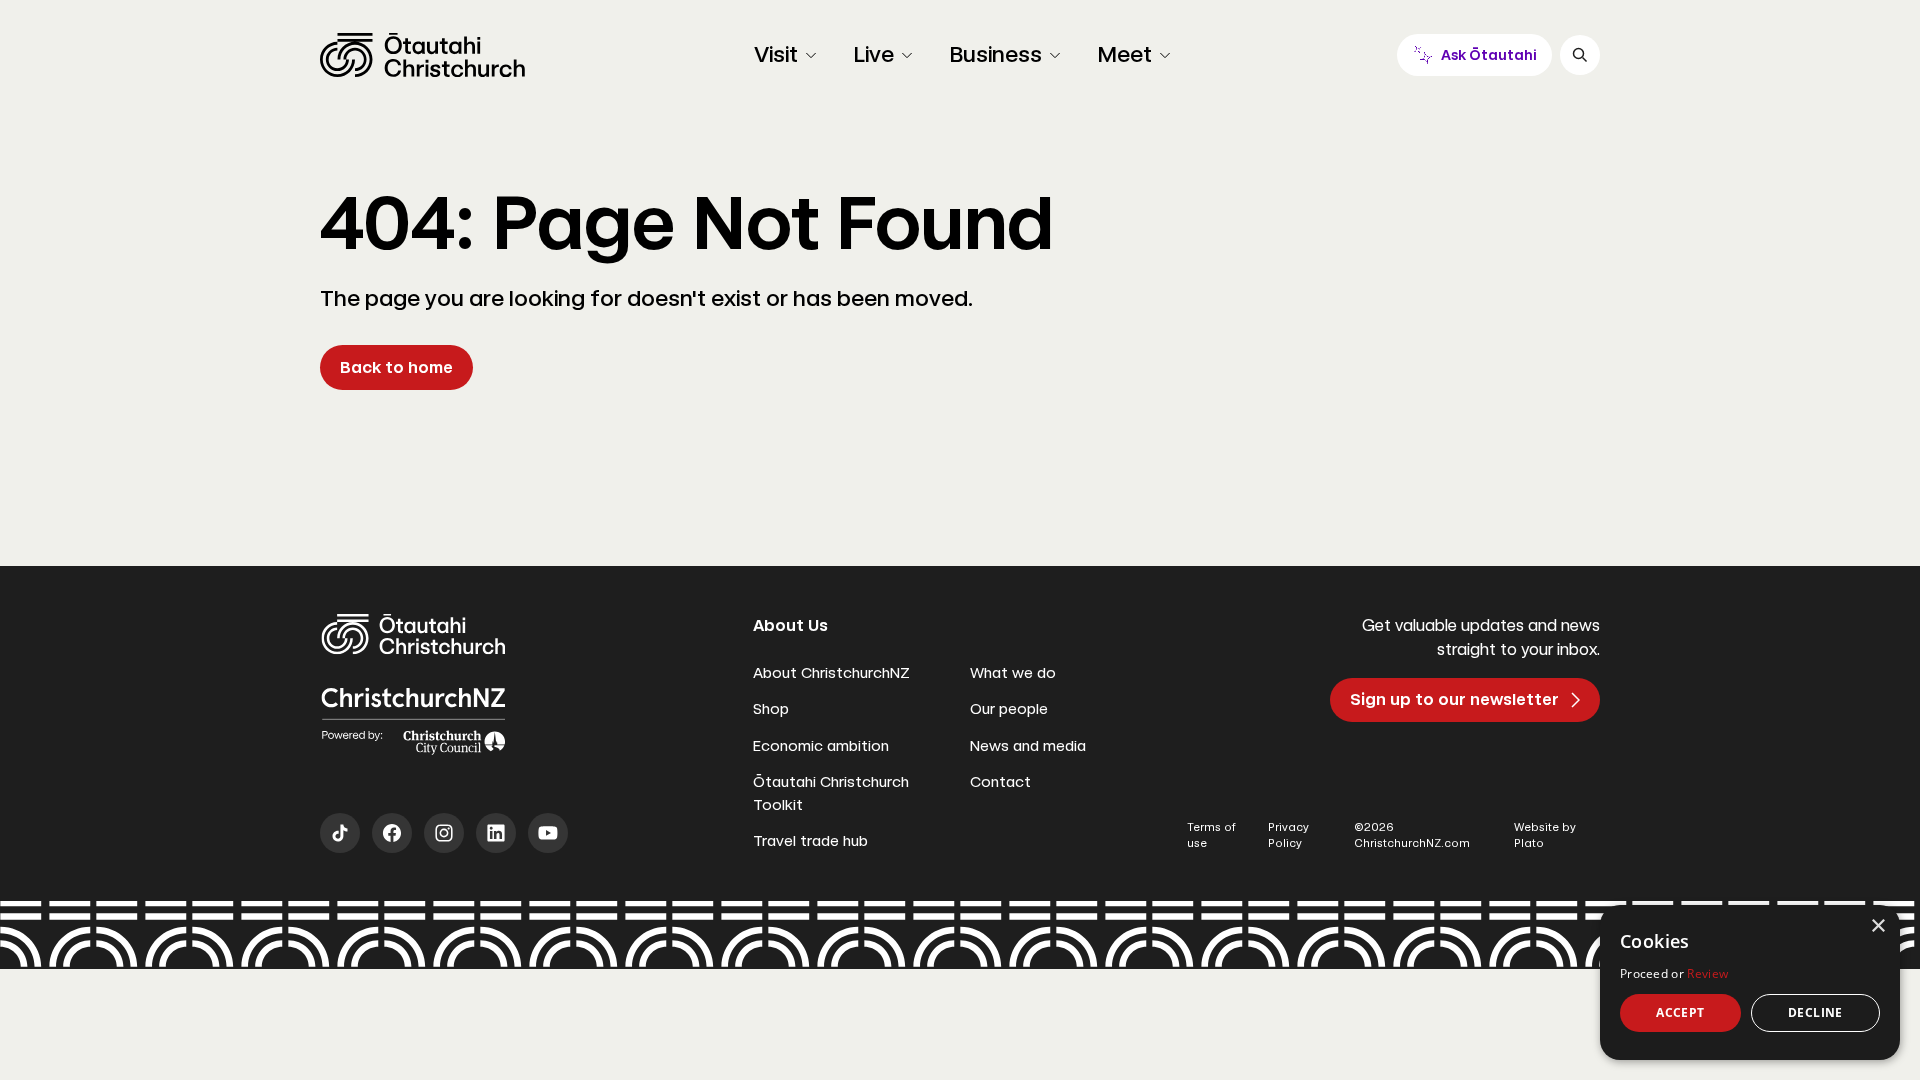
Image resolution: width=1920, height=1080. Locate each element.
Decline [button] (1815, 1012)
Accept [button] (1680, 1012)
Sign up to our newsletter (1454, 699)
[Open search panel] (1580, 55)
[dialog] (1750, 982)
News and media (1028, 746)
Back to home (396, 367)
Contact (1000, 782)
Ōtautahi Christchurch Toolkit (831, 793)
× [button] (1877, 926)
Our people (1009, 709)
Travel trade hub (810, 841)
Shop (771, 709)
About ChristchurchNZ (831, 673)
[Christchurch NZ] (422, 55)
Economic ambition (821, 746)
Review (1707, 973)
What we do (1013, 673)
